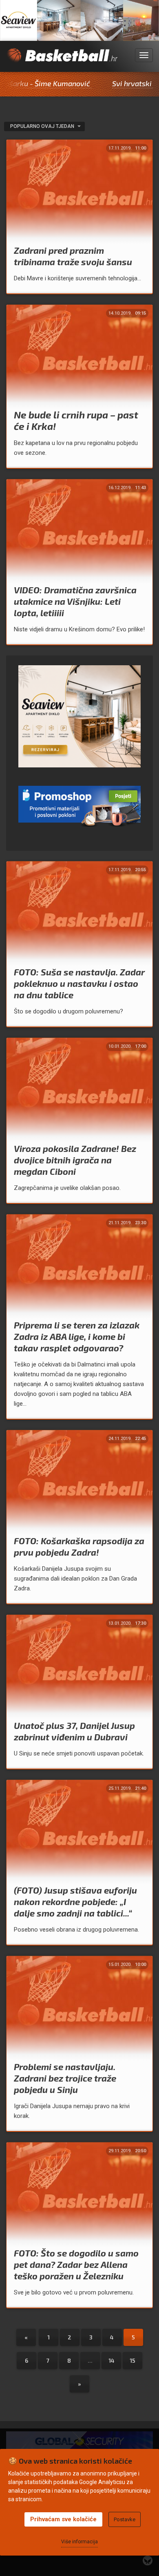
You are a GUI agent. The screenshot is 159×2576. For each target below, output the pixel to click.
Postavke (125, 2519)
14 (112, 2360)
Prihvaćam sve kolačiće (63, 2519)
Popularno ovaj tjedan (43, 126)
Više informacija (79, 2542)
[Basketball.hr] (62, 60)
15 (132, 2360)
